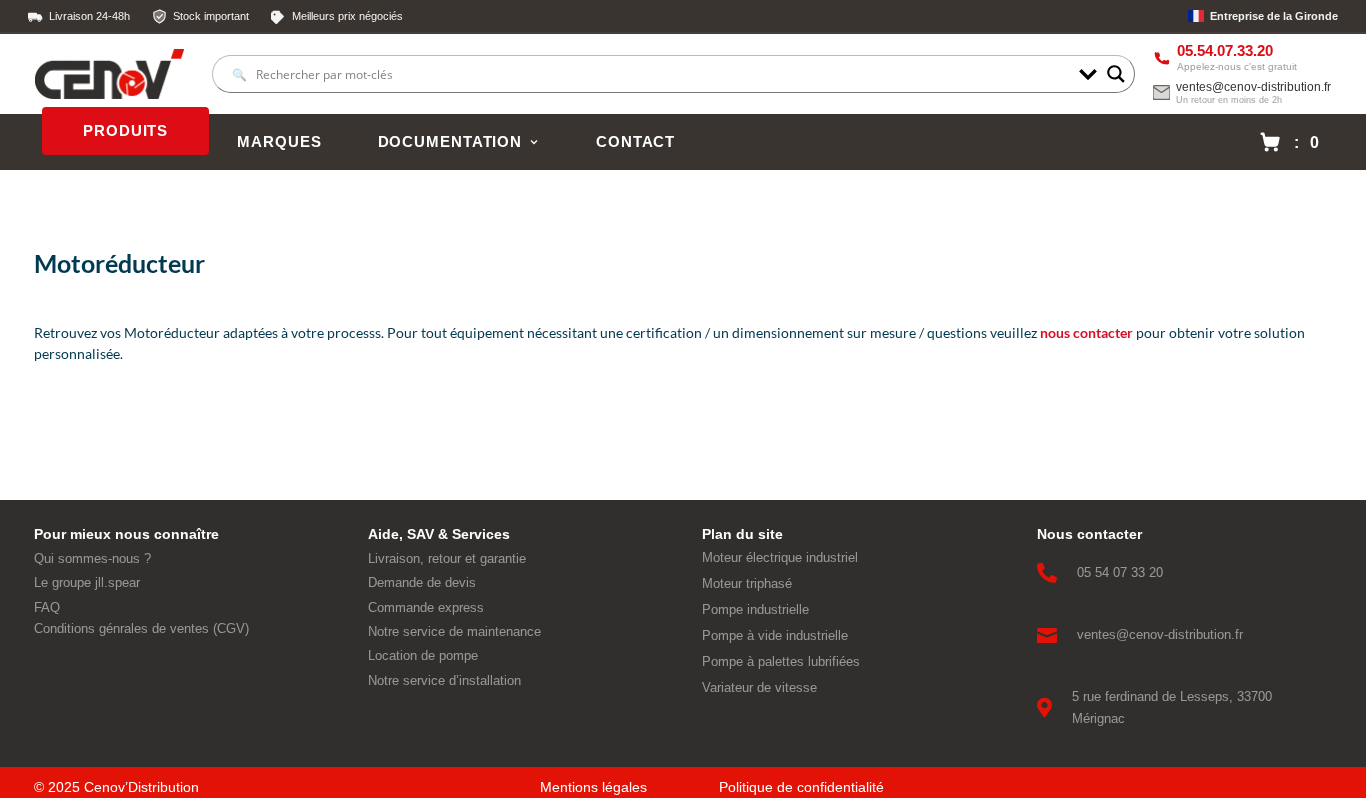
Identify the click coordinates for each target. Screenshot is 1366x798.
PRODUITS (125, 131)
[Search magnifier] (1116, 74)
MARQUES (279, 142)
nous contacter (1086, 332)
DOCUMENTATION (450, 142)
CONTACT (635, 142)
